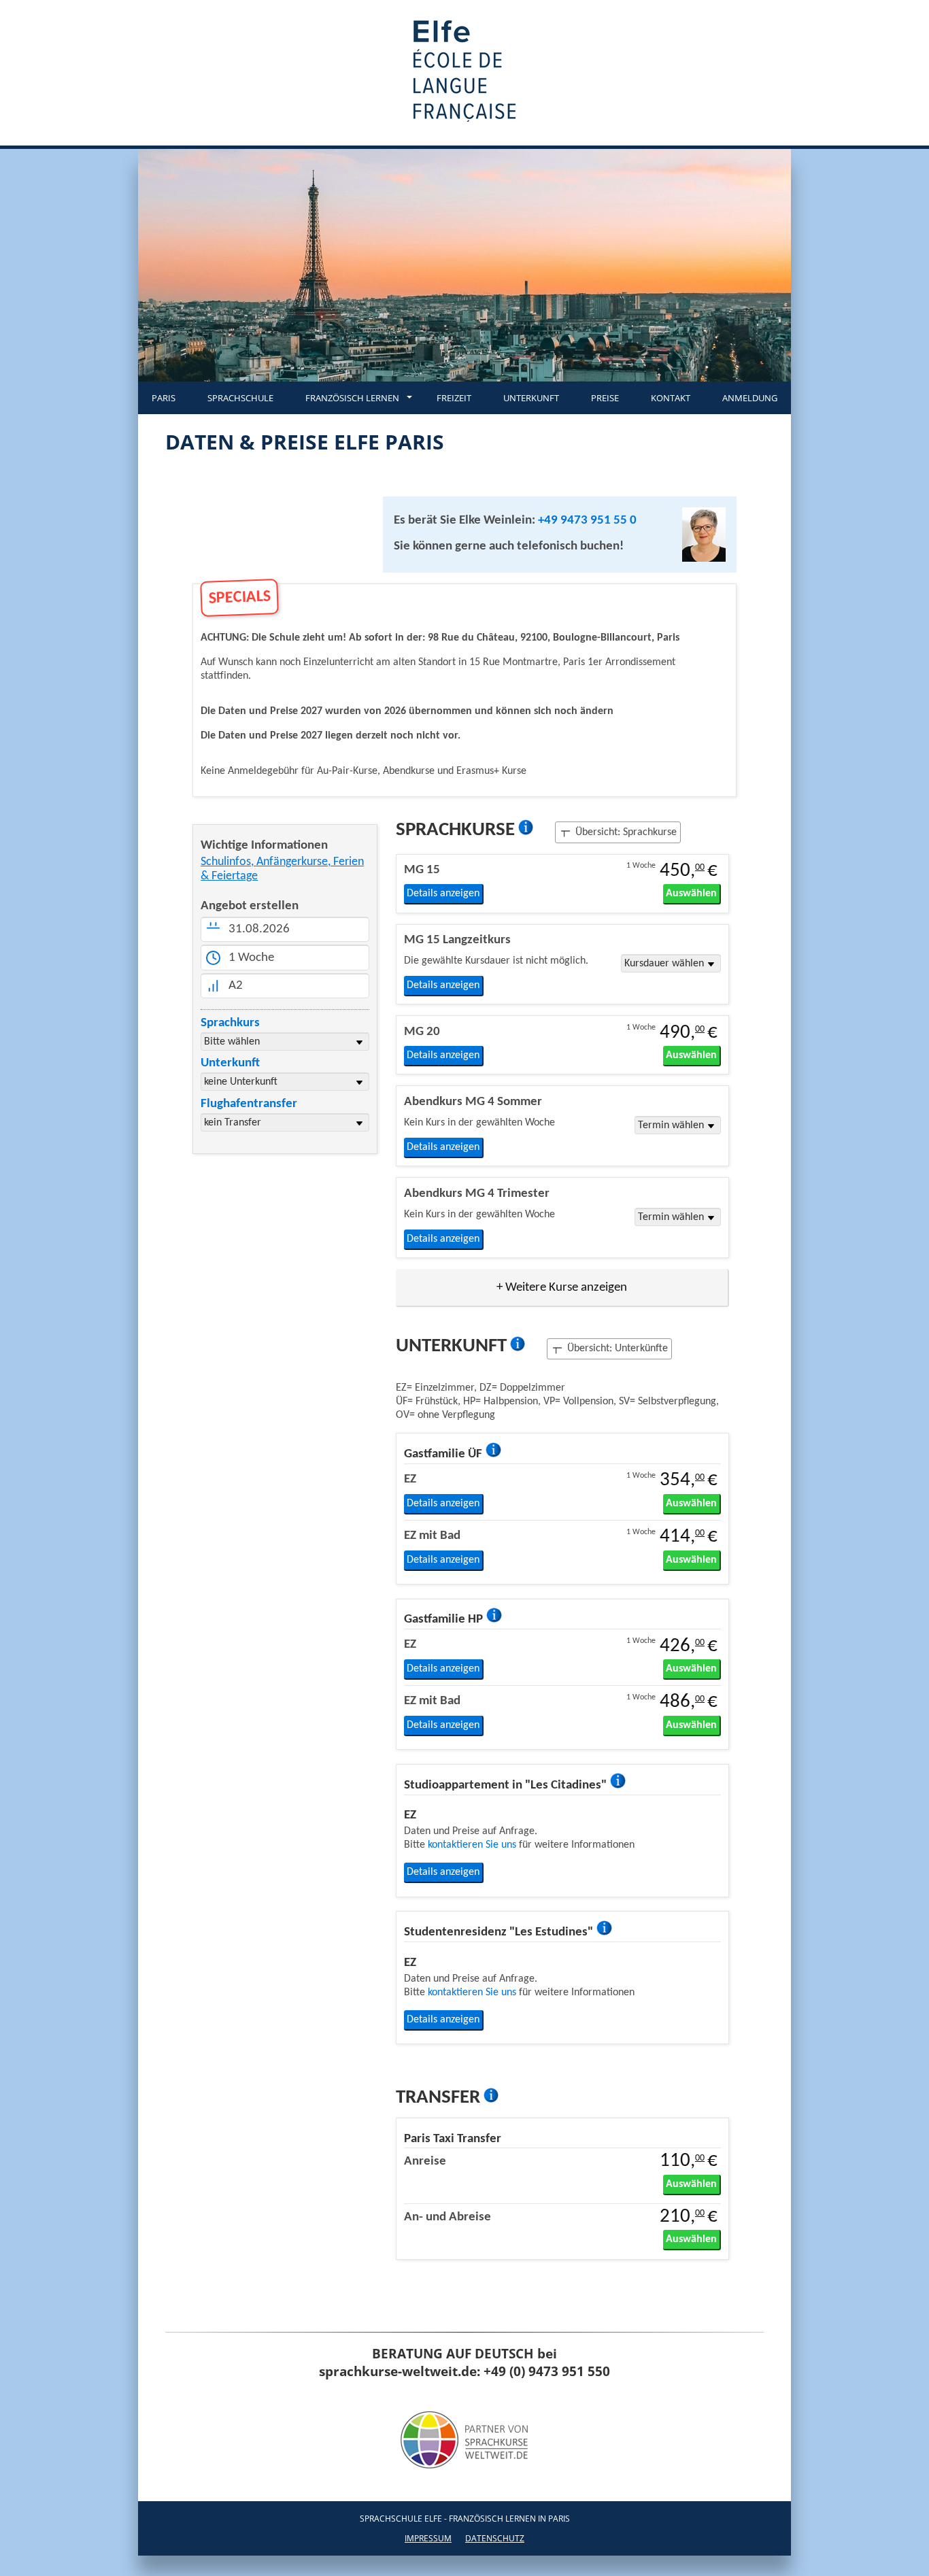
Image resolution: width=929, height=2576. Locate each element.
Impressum (428, 2538)
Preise (605, 398)
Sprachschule (240, 398)
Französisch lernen (352, 398)
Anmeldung (750, 398)
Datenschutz (495, 2538)
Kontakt (671, 398)
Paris (164, 398)
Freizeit (454, 398)
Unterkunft (531, 398)
